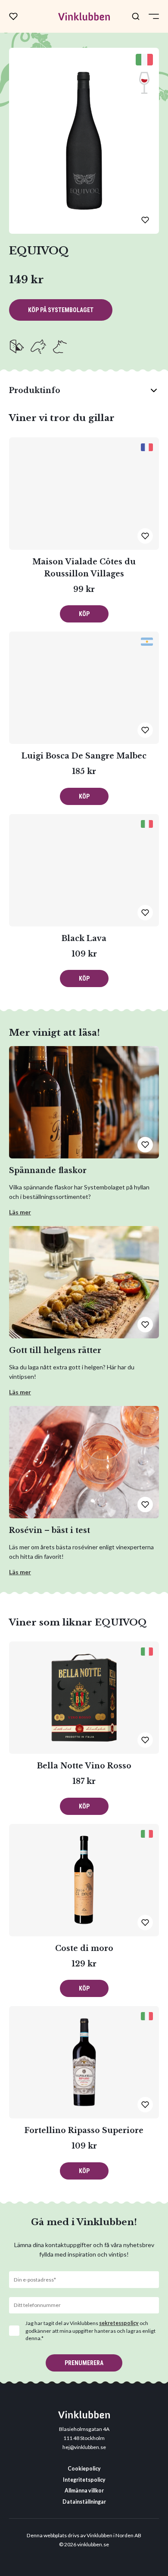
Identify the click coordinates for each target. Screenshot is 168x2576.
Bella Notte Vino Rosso (84, 1766)
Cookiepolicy (84, 2469)
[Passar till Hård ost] (17, 347)
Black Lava (84, 938)
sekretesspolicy (119, 2323)
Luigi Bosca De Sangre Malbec (84, 756)
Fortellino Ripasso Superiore (84, 2130)
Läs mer (20, 1212)
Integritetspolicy (84, 2480)
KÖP (84, 614)
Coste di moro (84, 1948)
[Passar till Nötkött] (60, 347)
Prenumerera (84, 2363)
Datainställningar (84, 2502)
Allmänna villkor (84, 2491)
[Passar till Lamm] (38, 347)
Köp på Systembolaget (61, 310)
